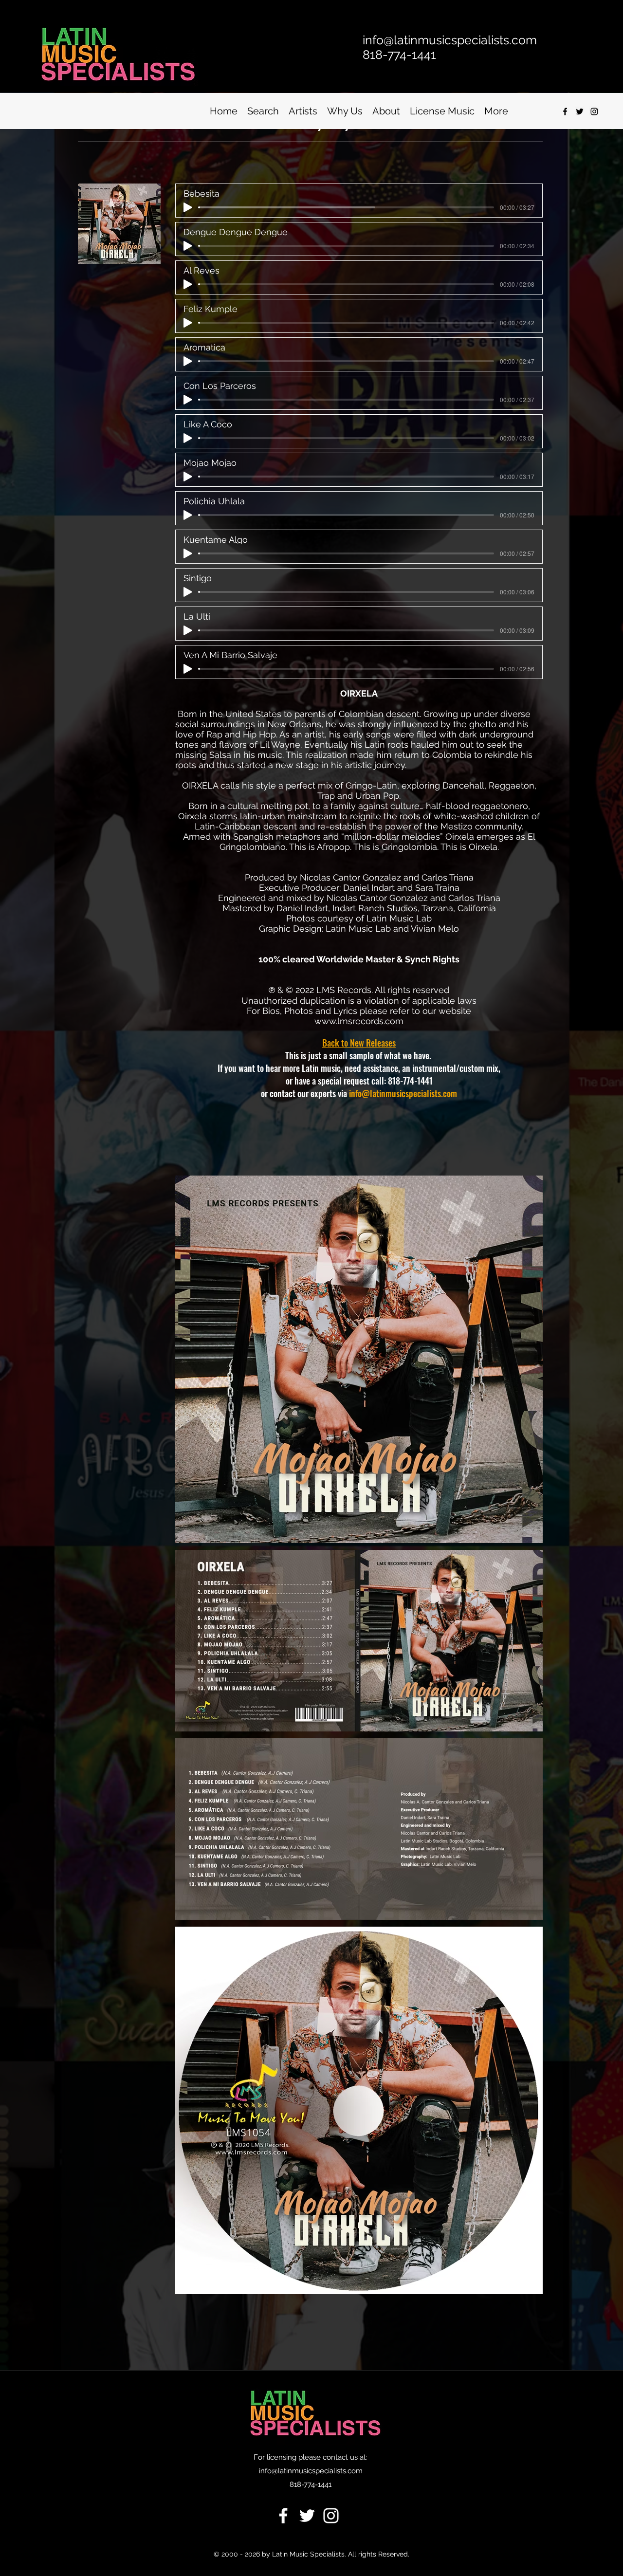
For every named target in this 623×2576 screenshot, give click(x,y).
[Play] (188, 207)
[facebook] (565, 111)
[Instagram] (594, 111)
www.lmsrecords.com (359, 1021)
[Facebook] (283, 2516)
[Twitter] (307, 2516)
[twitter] (580, 111)
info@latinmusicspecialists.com (403, 1093)
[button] (263, 111)
